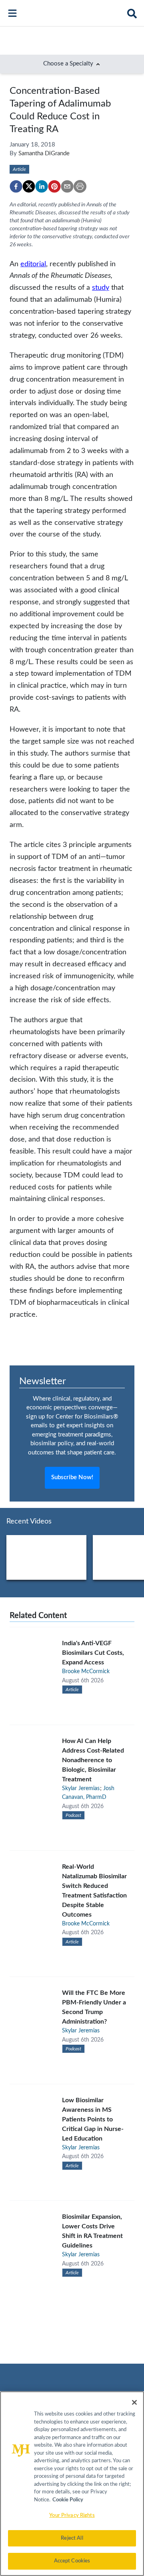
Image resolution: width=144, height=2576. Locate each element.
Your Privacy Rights (72, 2516)
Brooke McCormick (86, 1672)
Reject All (72, 2538)
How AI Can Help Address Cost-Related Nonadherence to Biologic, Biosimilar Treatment (93, 1760)
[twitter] (29, 186)
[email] (67, 186)
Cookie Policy (68, 2500)
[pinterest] (54, 186)
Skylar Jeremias (81, 1789)
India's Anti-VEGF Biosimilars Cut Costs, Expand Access (93, 1653)
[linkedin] (42, 186)
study (101, 288)
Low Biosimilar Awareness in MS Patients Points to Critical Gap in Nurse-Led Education (93, 2119)
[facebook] (16, 186)
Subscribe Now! (72, 1477)
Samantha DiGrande (44, 153)
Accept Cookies (72, 2561)
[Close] (134, 2402)
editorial (33, 264)
